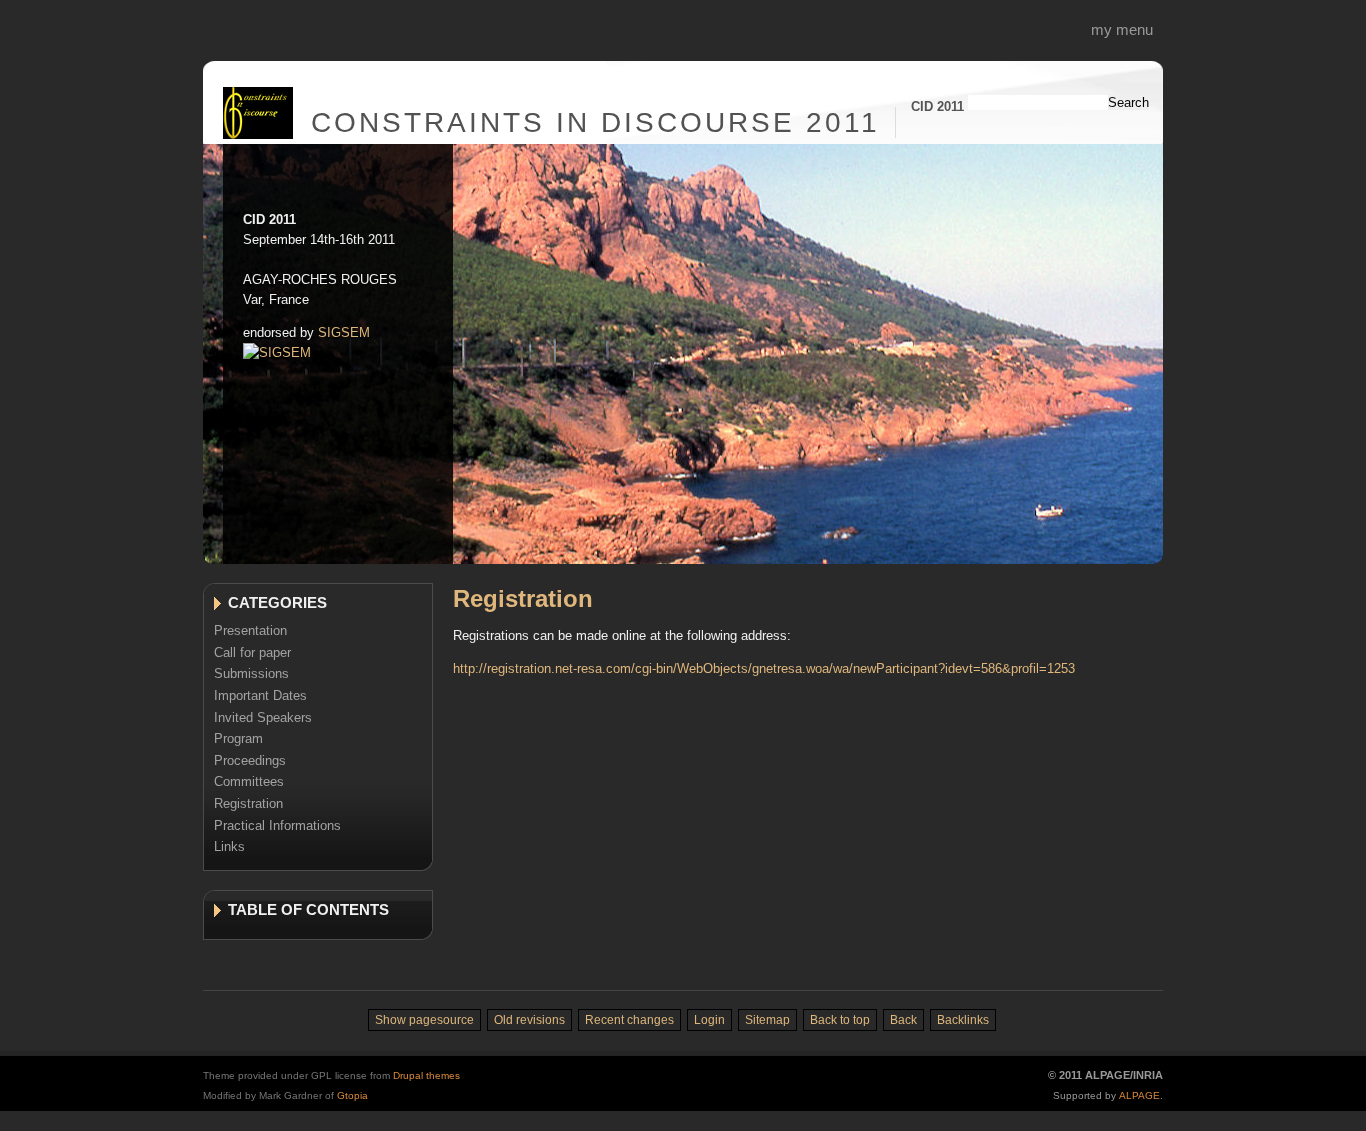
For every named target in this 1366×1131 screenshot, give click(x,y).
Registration (248, 803)
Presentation (250, 630)
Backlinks (963, 1020)
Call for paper (252, 652)
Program (238, 738)
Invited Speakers (263, 717)
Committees (249, 781)
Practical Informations (277, 825)
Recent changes (629, 1020)
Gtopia (352, 1095)
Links (229, 846)
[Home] (258, 134)
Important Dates (260, 695)
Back (903, 1020)
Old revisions (529, 1020)
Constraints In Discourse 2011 (595, 122)
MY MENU (1122, 29)
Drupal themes (426, 1075)
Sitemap (767, 1020)
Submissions (251, 673)
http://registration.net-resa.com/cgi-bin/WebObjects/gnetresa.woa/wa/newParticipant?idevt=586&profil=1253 (764, 668)
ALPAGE (1139, 1095)
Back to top (840, 1020)
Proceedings (250, 760)
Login (709, 1020)
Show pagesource (424, 1020)
